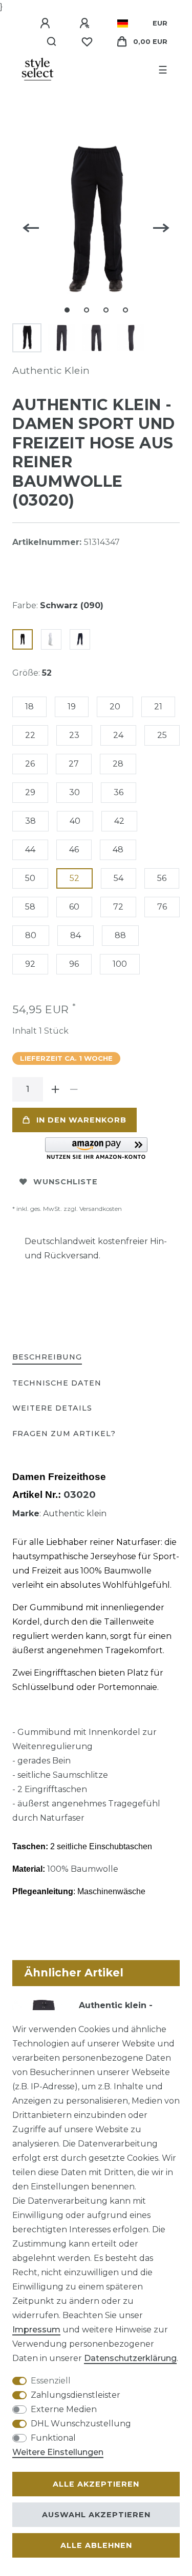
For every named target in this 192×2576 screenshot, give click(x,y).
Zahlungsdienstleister (76, 2395)
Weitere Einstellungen (58, 2452)
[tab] (47, 1358)
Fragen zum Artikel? (64, 1434)
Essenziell (51, 2381)
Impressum (36, 2330)
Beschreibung (47, 1357)
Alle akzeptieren (96, 2484)
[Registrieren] (86, 23)
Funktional (53, 2438)
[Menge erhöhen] (55, 1089)
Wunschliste (66, 1182)
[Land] (123, 23)
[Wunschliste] (87, 42)
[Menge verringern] (74, 1089)
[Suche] (52, 42)
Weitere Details (52, 1408)
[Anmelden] (47, 23)
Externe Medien (64, 2409)
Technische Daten (57, 1383)
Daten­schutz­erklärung (130, 2358)
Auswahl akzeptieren (96, 2515)
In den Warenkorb (81, 1120)
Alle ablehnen (96, 2545)
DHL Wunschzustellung (81, 2424)
